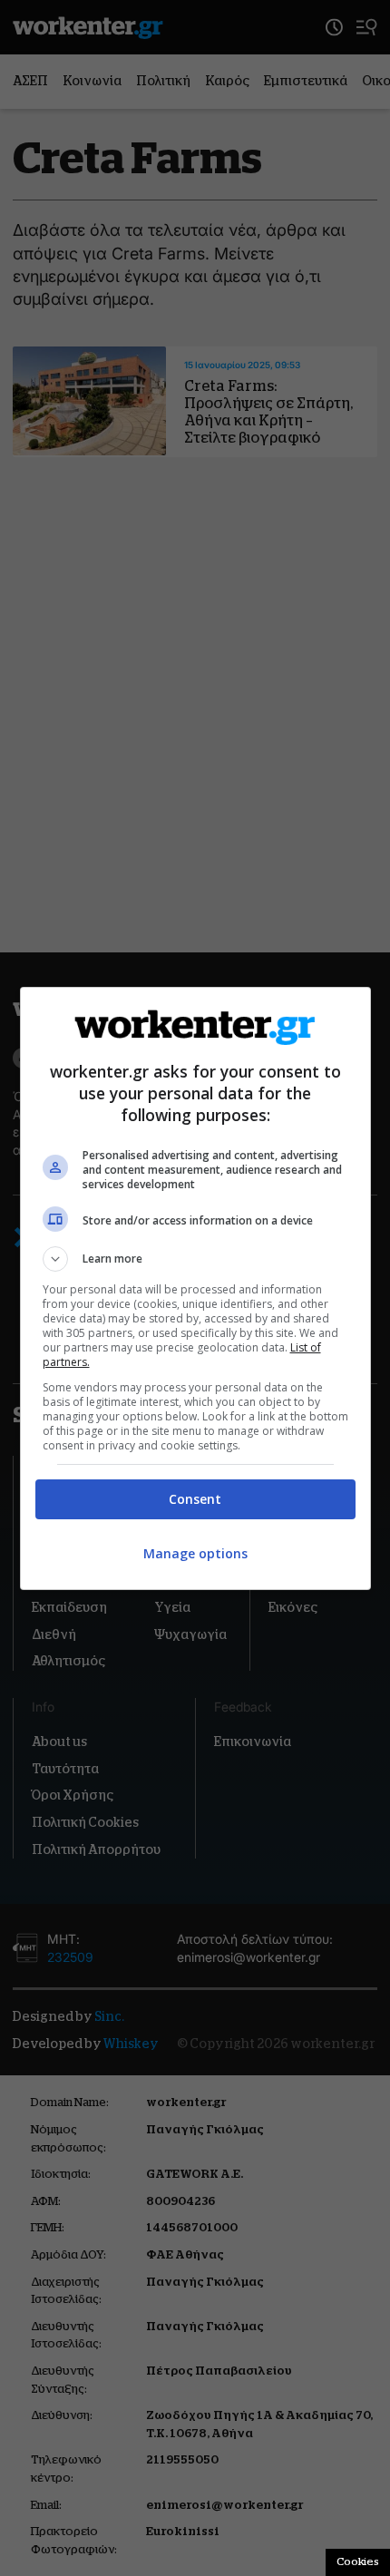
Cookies (358, 2561)
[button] (195, 1259)
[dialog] (195, 1288)
